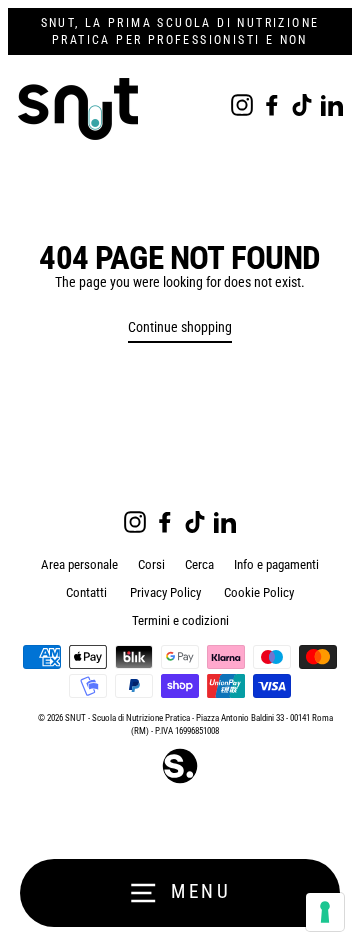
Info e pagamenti (276, 564)
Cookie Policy (259, 592)
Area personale (79, 564)
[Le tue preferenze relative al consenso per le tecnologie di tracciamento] (325, 912)
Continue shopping (180, 327)
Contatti (86, 592)
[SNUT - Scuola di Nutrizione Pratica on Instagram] (242, 105)
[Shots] (180, 781)
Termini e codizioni (180, 620)
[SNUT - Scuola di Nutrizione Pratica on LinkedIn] (332, 105)
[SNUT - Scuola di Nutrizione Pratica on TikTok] (302, 105)
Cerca (199, 564)
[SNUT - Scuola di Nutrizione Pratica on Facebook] (272, 105)
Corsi (151, 564)
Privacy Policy (165, 592)
